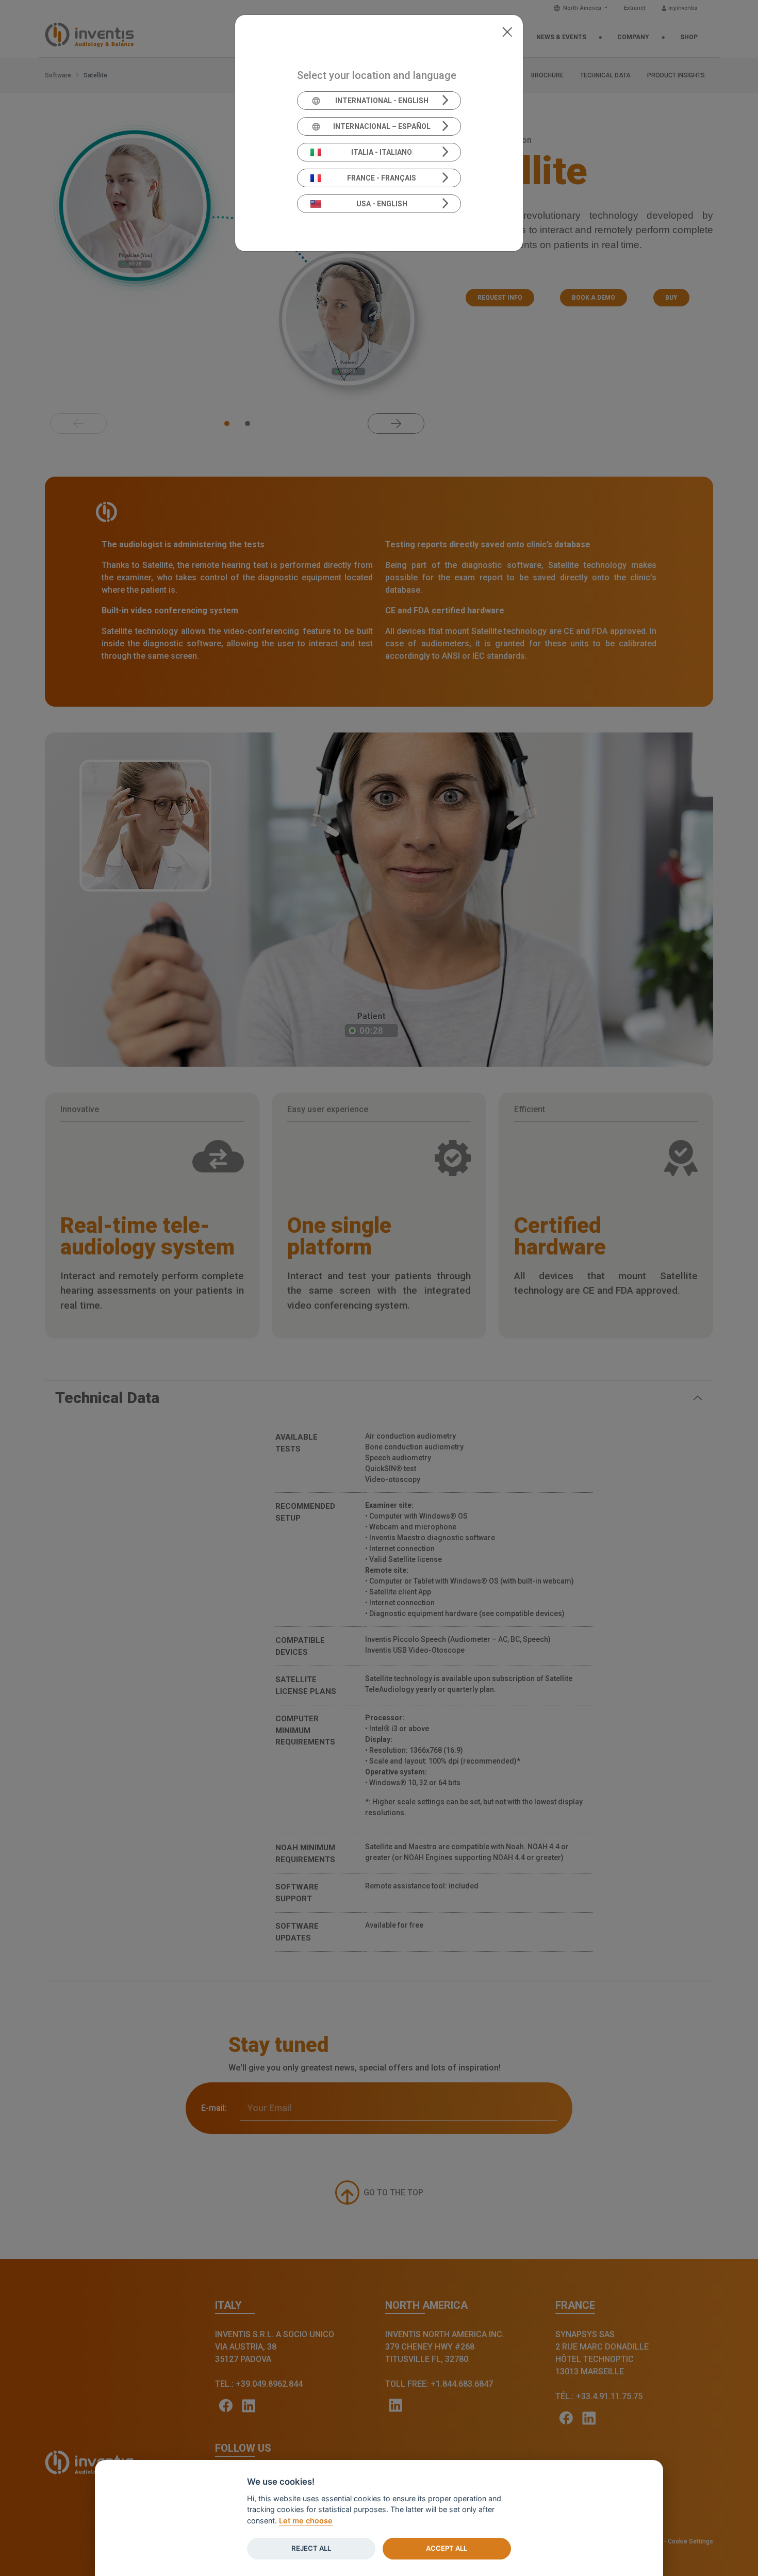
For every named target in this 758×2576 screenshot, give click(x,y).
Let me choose (306, 2521)
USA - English (382, 204)
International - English (382, 101)
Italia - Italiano (382, 152)
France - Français (382, 178)
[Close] (507, 31)
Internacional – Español (382, 126)
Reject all (311, 2548)
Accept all (447, 2548)
